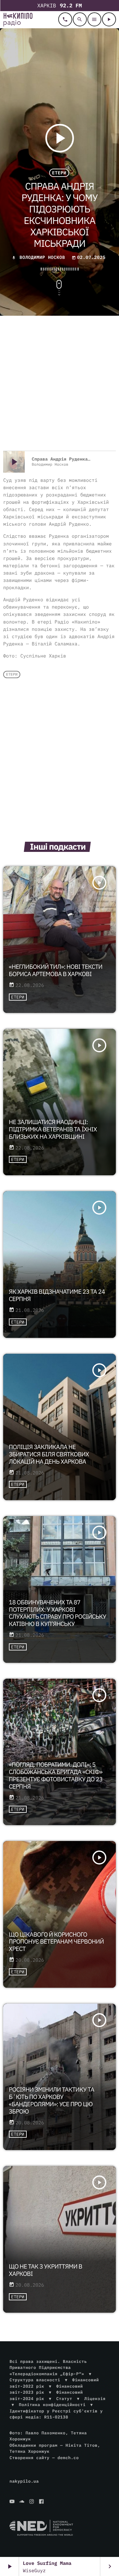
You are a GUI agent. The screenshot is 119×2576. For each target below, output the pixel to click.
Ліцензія (95, 2399)
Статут (64, 2399)
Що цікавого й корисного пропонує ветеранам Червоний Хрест (56, 1942)
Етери (59, 173)
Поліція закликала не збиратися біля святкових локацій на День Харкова (49, 1454)
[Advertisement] (60, 384)
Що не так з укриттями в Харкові (46, 2270)
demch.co (68, 2458)
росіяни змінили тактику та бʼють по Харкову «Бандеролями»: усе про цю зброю (52, 2101)
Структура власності (35, 2380)
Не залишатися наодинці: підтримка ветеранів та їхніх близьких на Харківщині (53, 1130)
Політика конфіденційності (52, 2405)
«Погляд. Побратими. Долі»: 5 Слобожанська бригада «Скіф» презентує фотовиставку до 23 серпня (56, 1776)
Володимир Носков (42, 257)
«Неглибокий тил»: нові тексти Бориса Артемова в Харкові (56, 971)
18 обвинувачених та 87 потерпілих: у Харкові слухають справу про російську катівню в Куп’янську (58, 1613)
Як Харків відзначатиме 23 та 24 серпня (57, 1295)
